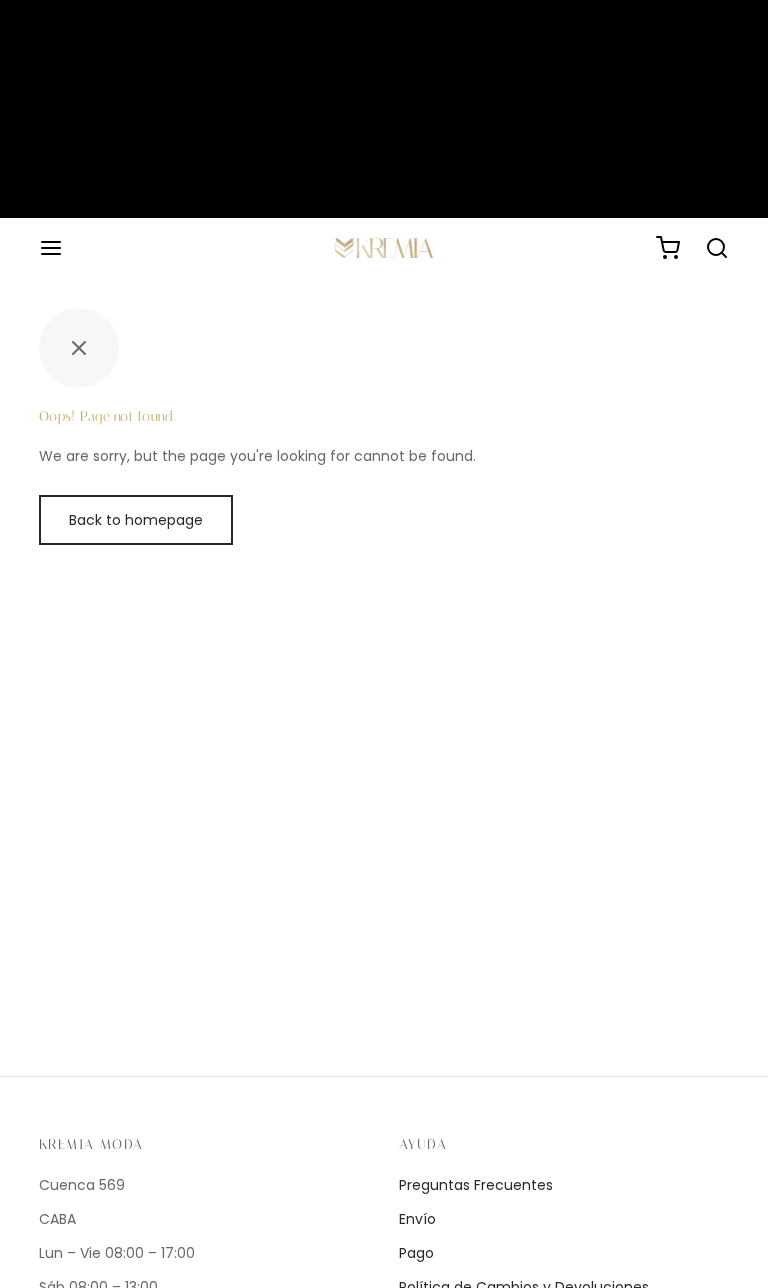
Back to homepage (136, 520)
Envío (417, 1219)
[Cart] (668, 248)
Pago (416, 1253)
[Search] (717, 248)
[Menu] (51, 248)
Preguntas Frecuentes (476, 1185)
